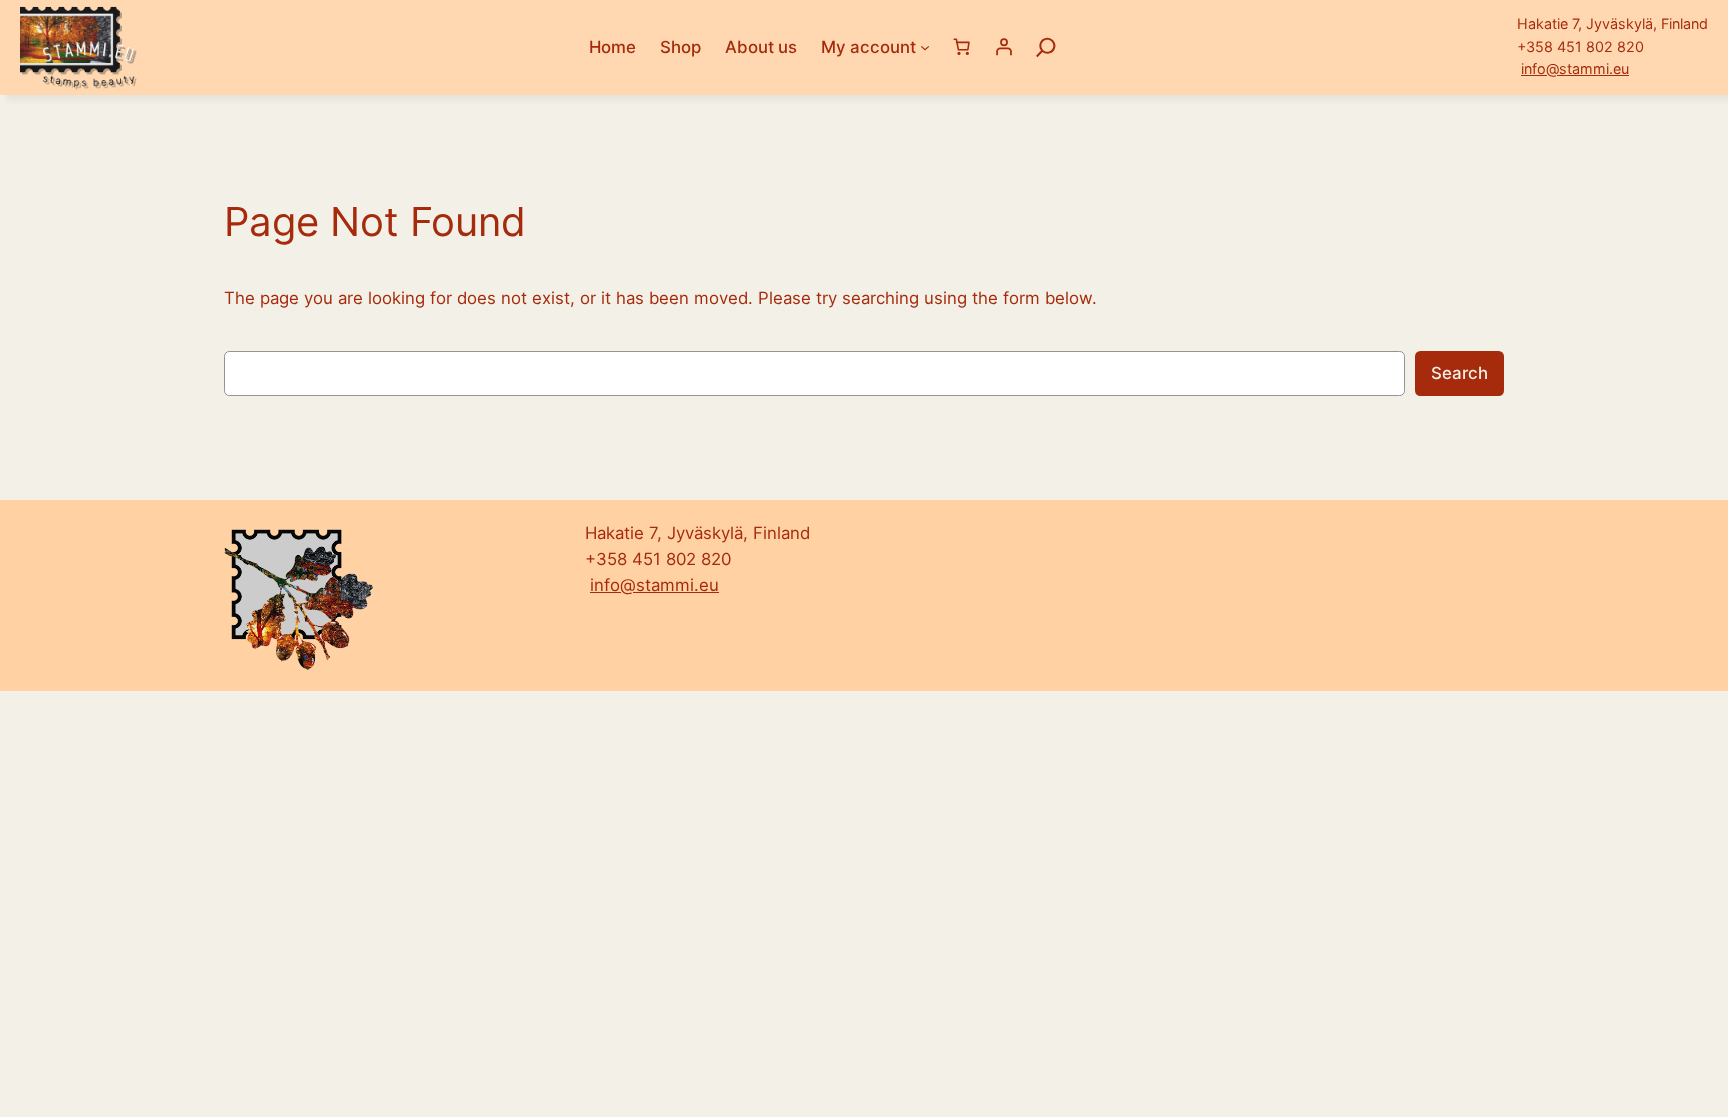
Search (1459, 373)
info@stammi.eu (1575, 68)
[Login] (1003, 47)
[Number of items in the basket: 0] (961, 47)
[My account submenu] (925, 47)
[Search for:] (1046, 47)
